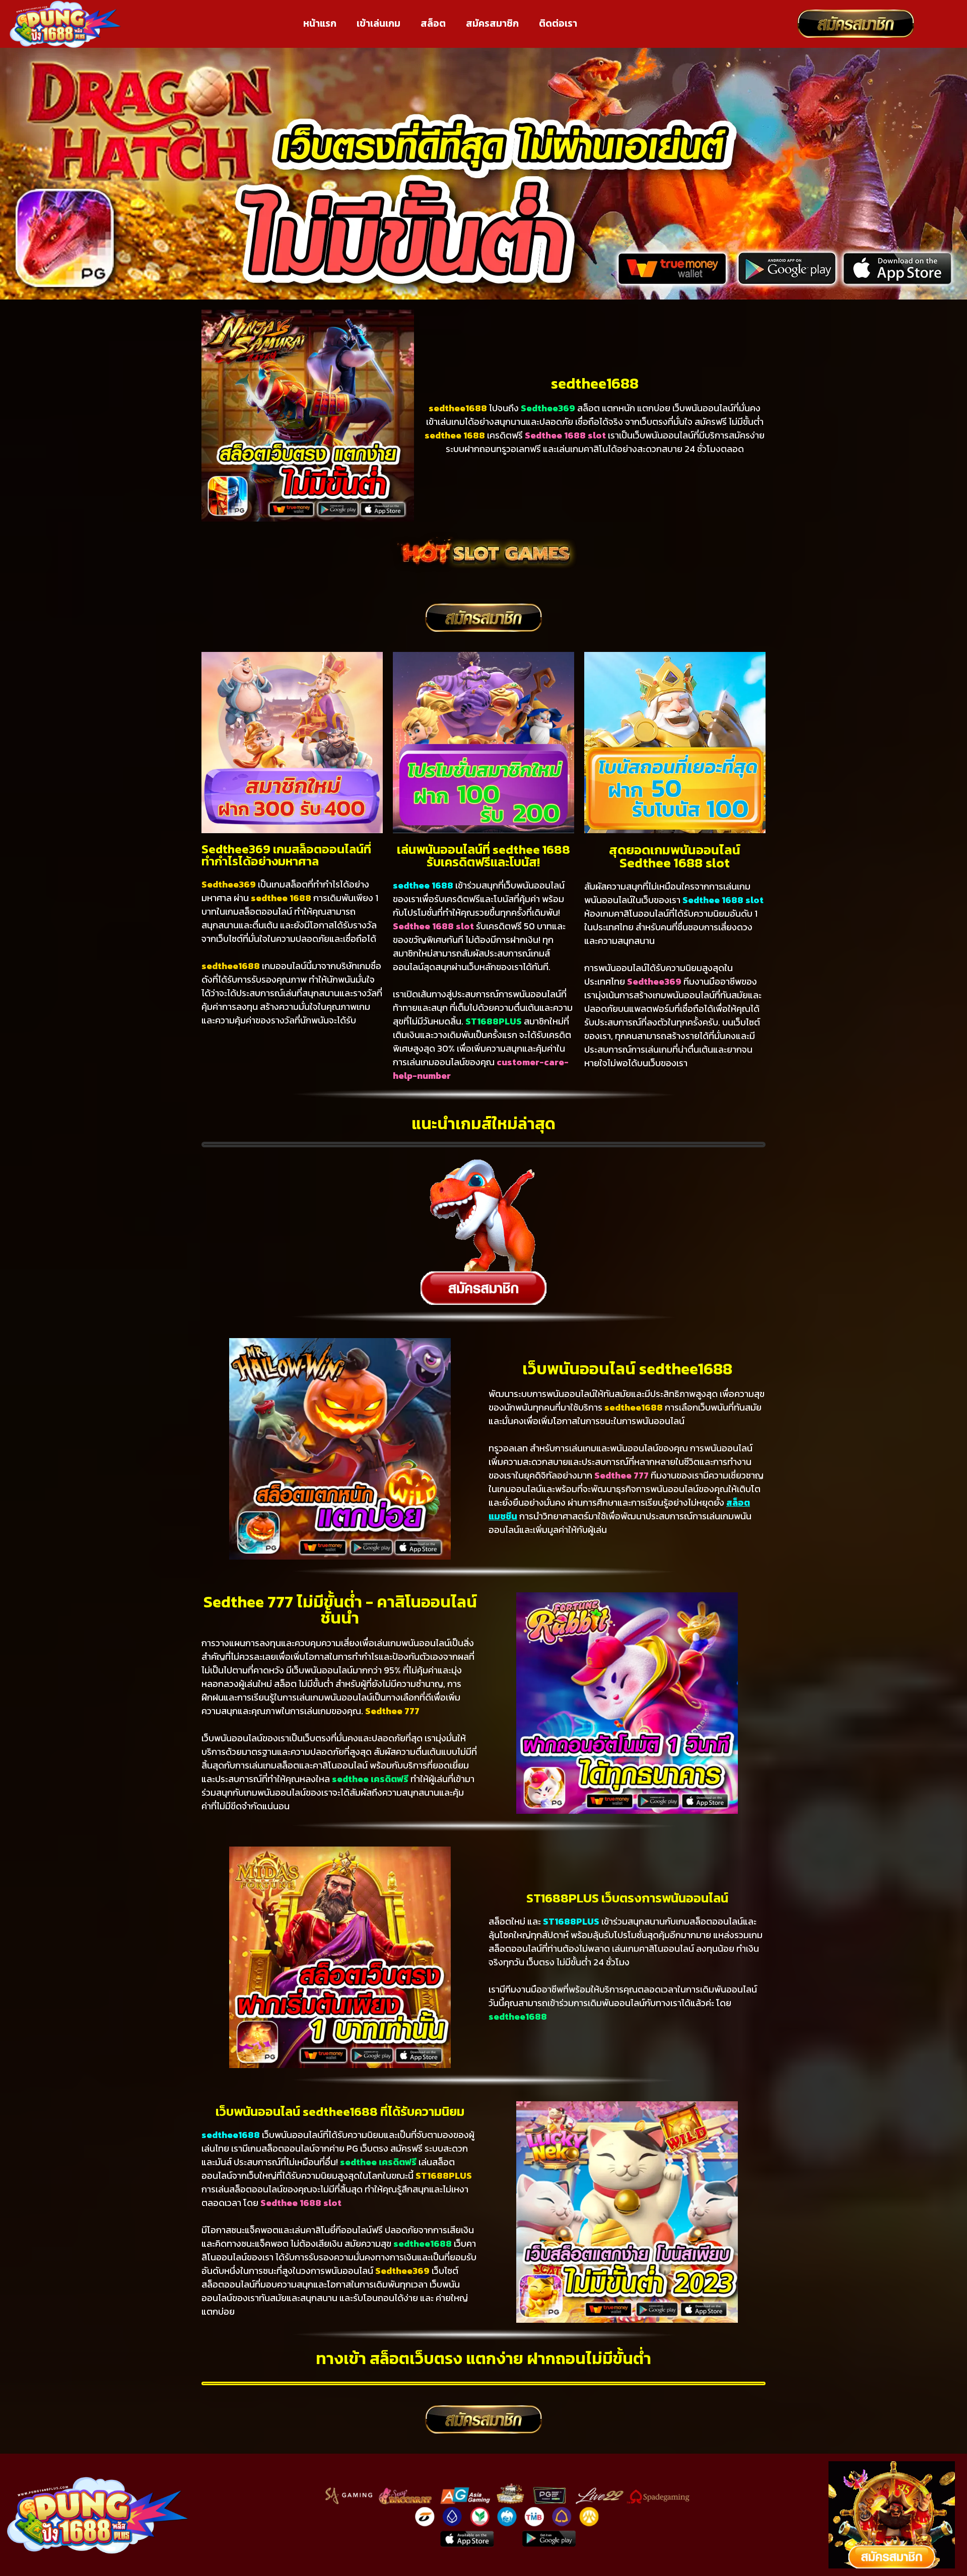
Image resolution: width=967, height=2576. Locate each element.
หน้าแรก (320, 23)
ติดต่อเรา (558, 23)
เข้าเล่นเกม (378, 23)
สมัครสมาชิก (492, 23)
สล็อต (433, 23)
